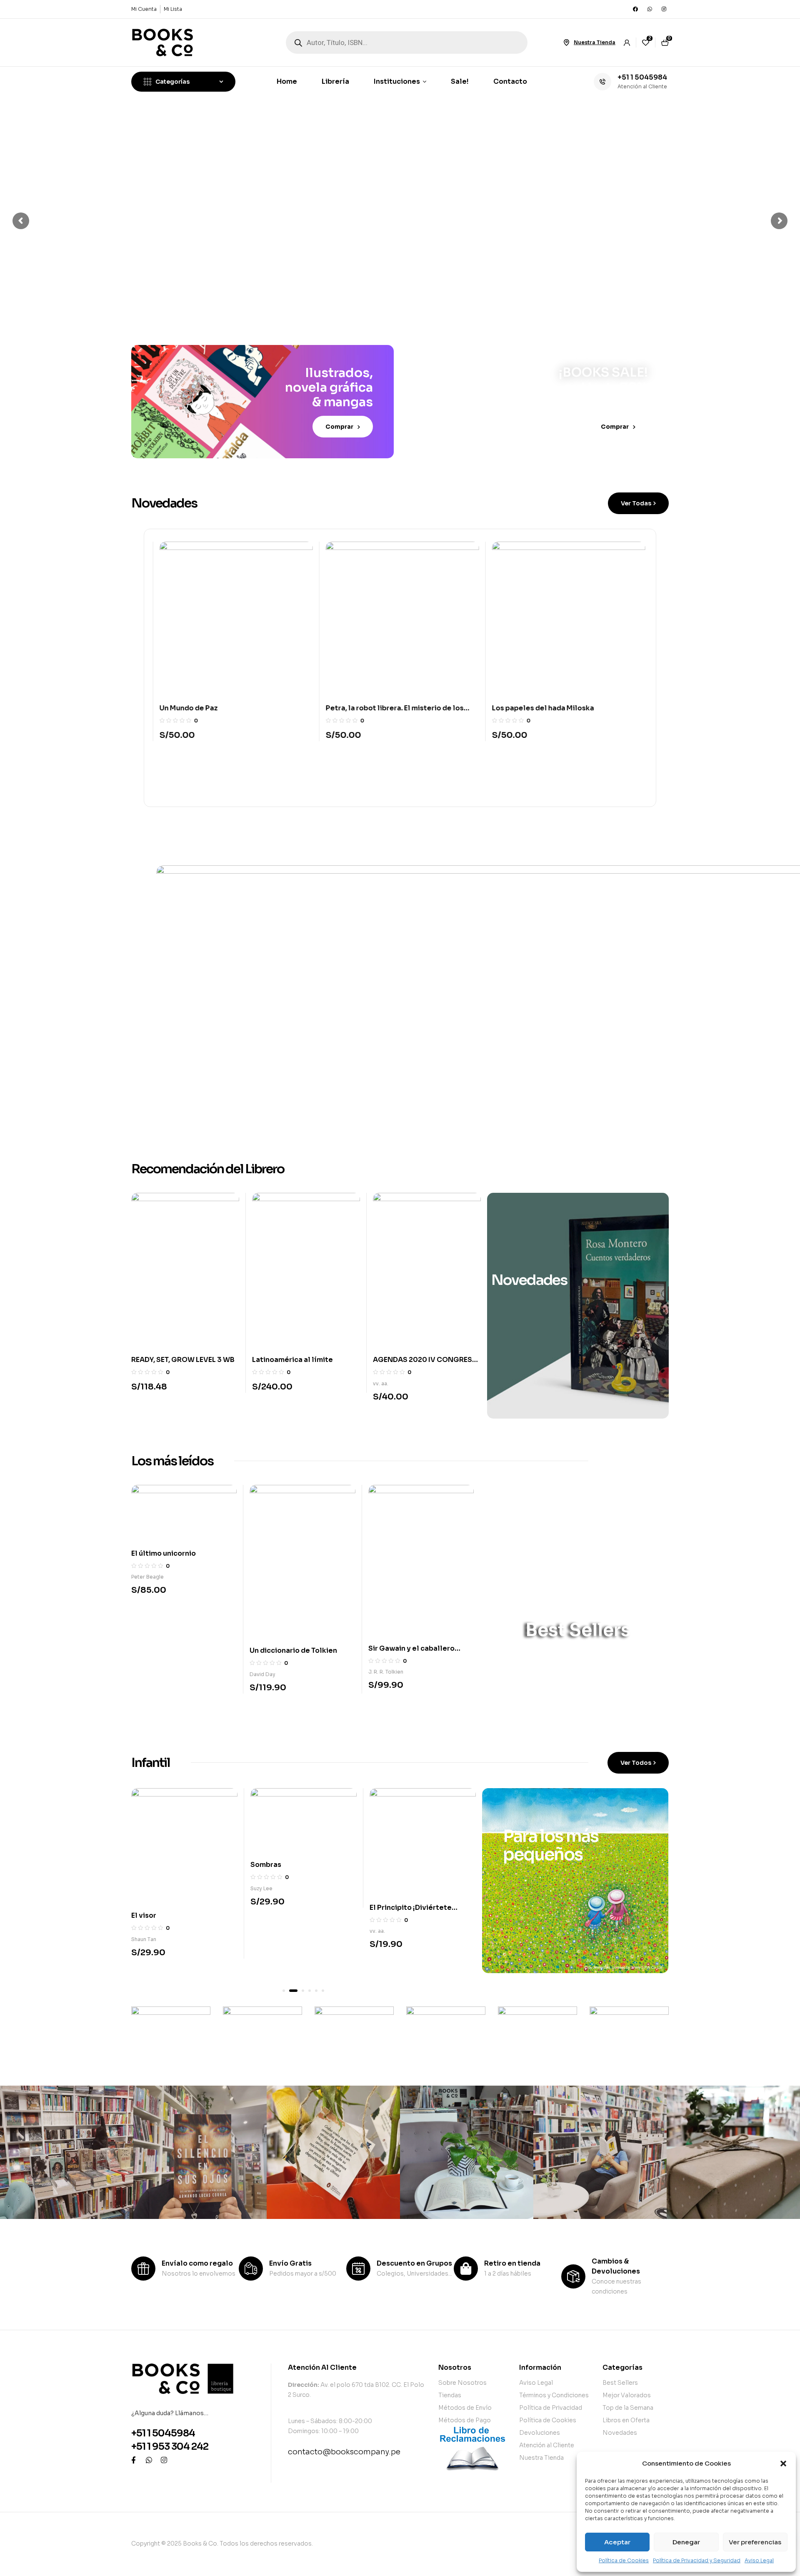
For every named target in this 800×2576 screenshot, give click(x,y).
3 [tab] (300, 1991)
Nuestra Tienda (595, 42)
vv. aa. (260, 1383)
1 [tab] (284, 1991)
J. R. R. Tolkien (386, 1672)
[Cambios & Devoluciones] (573, 2276)
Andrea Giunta (391, 1393)
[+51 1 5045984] (602, 82)
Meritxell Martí (387, 1954)
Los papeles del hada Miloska (540, 708)
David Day (262, 1674)
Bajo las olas (391, 1930)
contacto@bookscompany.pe (344, 2452)
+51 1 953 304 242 (170, 2447)
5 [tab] (316, 1991)
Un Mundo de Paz (186, 708)
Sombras (147, 1865)
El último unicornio (164, 1553)
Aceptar (617, 2542)
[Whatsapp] (650, 9)
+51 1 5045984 (642, 77)
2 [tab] (290, 1991)
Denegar (686, 2542)
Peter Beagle (147, 1577)
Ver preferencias (755, 2542)
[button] (783, 2464)
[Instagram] (664, 9)
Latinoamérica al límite (172, 1360)
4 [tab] (310, 1991)
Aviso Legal (759, 2560)
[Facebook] (635, 9)
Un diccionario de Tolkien (293, 1650)
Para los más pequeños (551, 1845)
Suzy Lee (142, 1888)
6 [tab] (323, 1991)
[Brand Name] (171, 2031)
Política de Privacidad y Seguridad (697, 2560)
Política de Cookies (624, 2560)
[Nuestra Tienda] (566, 42)
